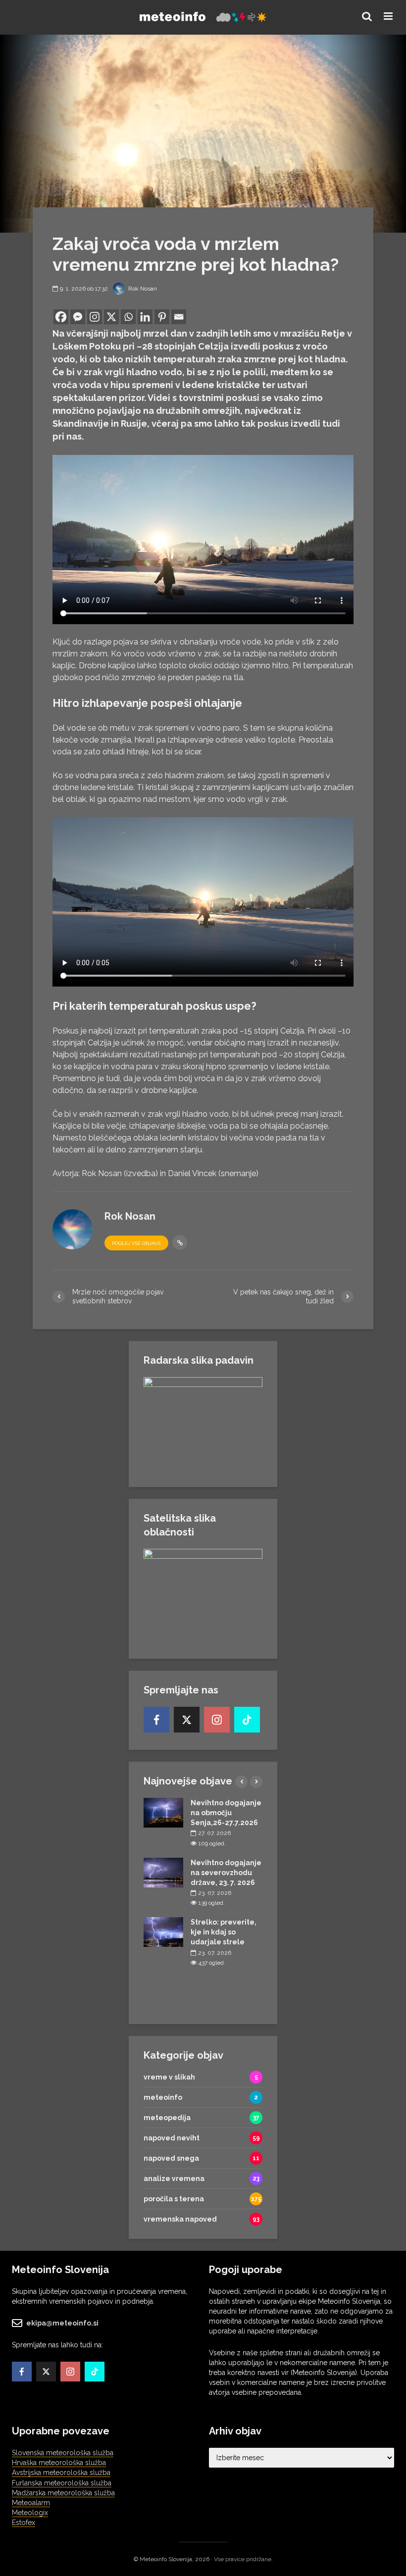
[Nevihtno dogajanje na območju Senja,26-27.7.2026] (163, 1812)
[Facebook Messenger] (78, 317)
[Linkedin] (145, 317)
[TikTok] (247, 1720)
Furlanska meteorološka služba (62, 2483)
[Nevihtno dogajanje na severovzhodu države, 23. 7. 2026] (163, 1872)
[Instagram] (95, 317)
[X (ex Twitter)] (187, 1720)
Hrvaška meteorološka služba (59, 2463)
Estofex (24, 2523)
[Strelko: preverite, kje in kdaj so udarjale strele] (163, 1932)
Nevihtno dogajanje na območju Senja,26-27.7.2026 (226, 1813)
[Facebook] (61, 317)
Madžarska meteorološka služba (63, 2493)
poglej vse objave (136, 1243)
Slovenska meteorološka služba (63, 2453)
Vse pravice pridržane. (243, 2559)
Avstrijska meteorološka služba (61, 2473)
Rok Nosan (142, 289)
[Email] (179, 317)
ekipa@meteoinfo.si (62, 2323)
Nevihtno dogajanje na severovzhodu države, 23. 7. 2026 (226, 1873)
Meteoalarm (31, 2503)
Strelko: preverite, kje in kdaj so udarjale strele (224, 1932)
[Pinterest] (162, 317)
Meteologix (30, 2513)
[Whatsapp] (128, 317)
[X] (111, 317)
